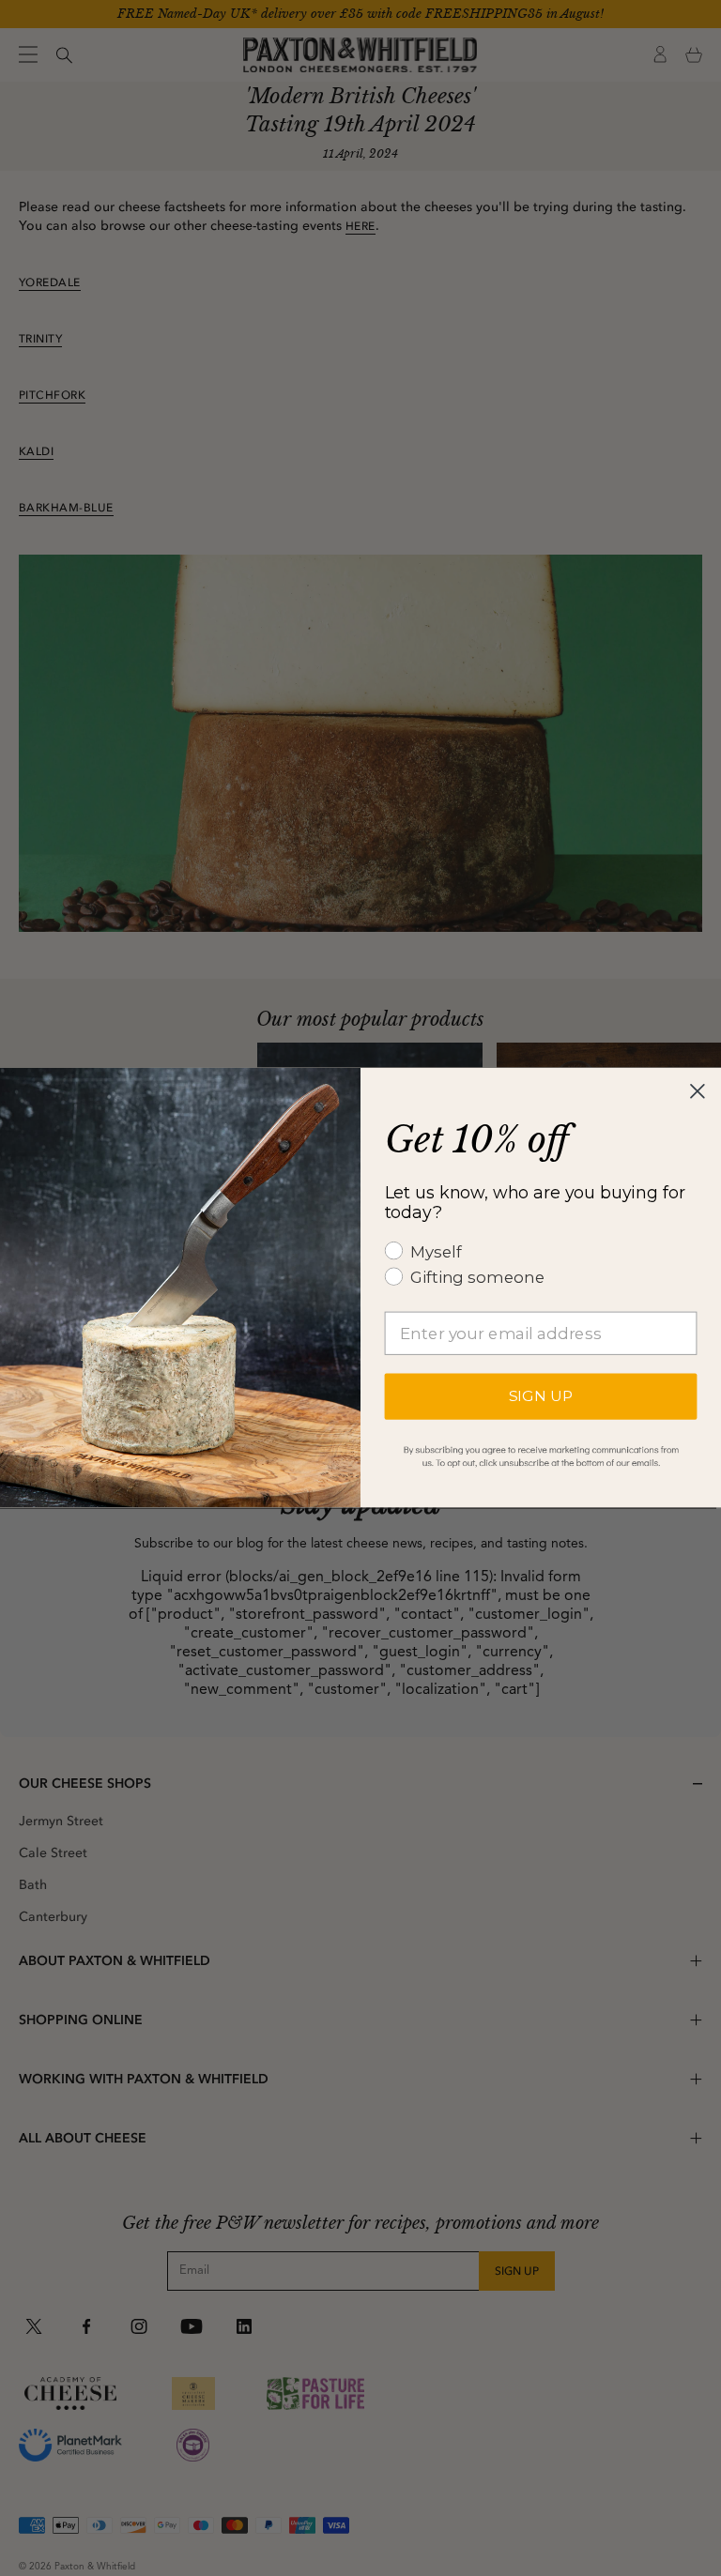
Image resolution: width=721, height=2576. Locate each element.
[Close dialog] (698, 1091)
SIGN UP (541, 1397)
